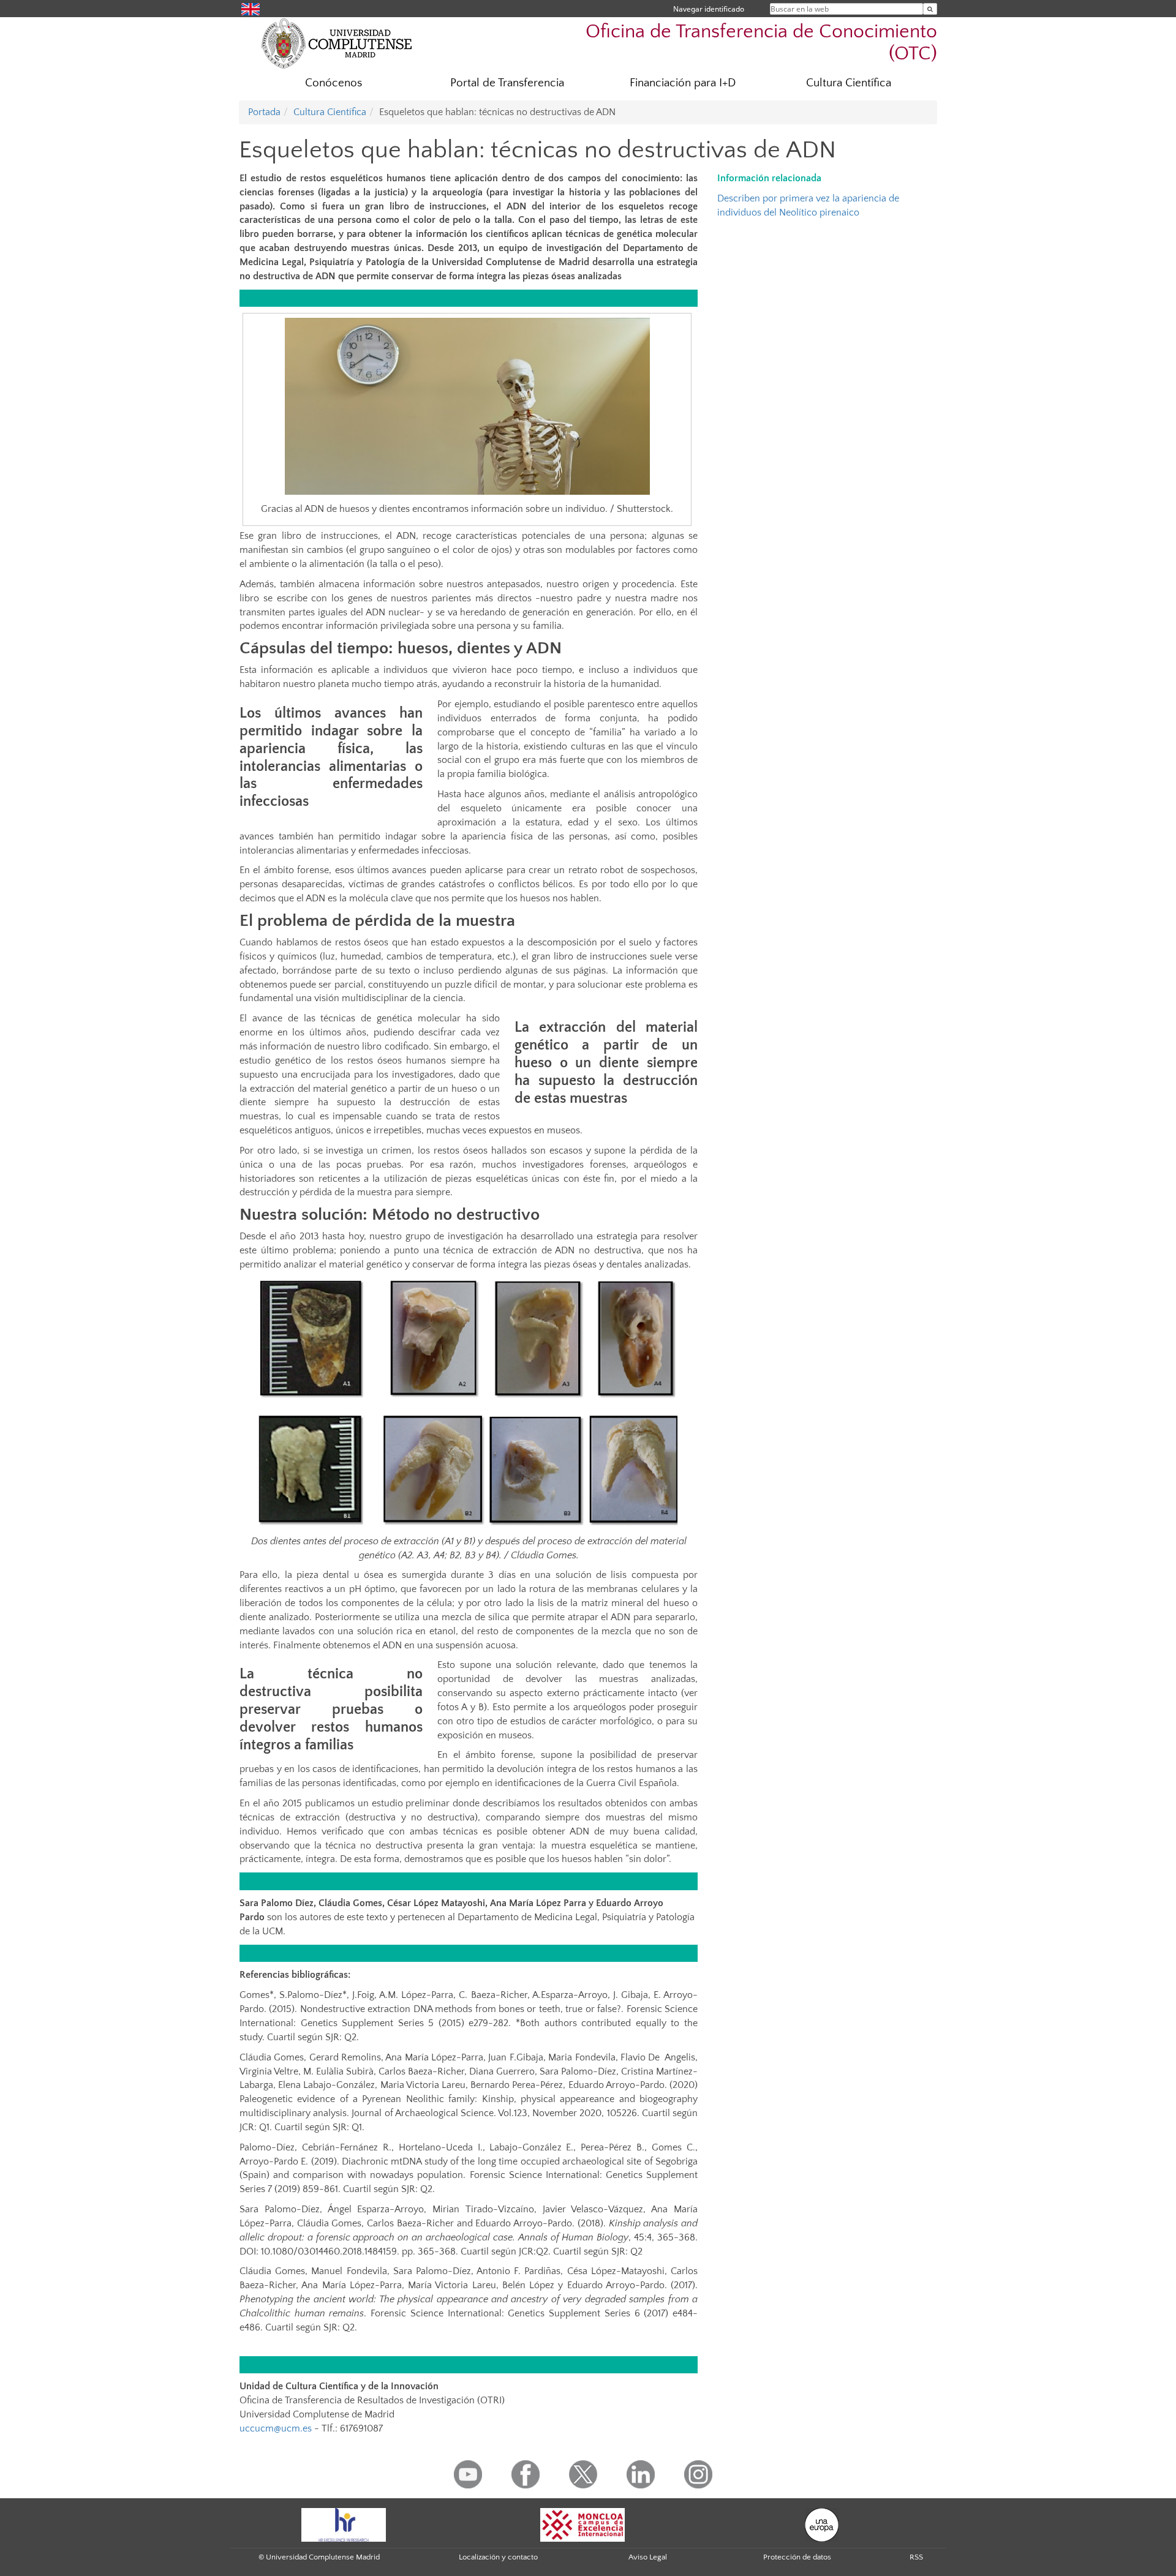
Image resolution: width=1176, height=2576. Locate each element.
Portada (264, 112)
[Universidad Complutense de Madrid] (337, 43)
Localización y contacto (498, 2557)
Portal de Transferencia (507, 83)
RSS (916, 2557)
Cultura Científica (849, 83)
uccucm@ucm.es (276, 2428)
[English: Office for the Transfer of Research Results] (251, 8)
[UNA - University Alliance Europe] (822, 2524)
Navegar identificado (709, 9)
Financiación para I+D (683, 83)
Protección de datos (797, 2557)
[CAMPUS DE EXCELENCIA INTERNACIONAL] (582, 2524)
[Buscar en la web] (930, 9)
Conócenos (334, 83)
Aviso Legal (648, 2557)
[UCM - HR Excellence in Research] (344, 2524)
